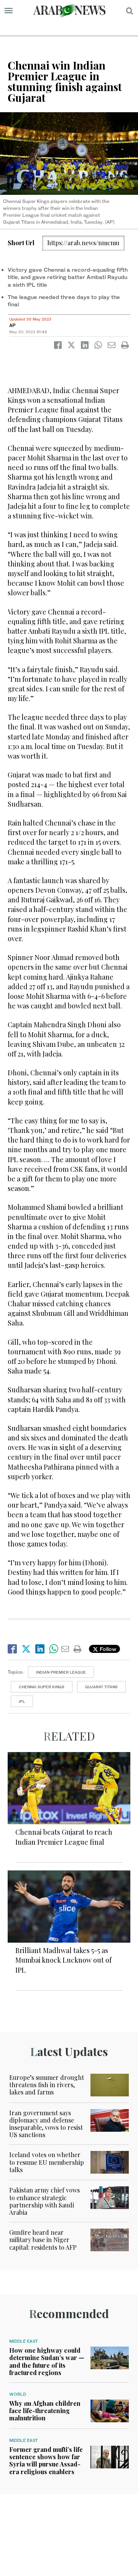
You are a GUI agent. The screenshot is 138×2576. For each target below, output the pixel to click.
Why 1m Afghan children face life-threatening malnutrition (45, 2411)
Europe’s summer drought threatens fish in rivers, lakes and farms (47, 2085)
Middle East (24, 2341)
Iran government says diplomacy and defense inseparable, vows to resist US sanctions (46, 2124)
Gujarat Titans (101, 1687)
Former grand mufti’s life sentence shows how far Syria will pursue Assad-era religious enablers (46, 2461)
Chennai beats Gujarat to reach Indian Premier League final (64, 1837)
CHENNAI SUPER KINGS (42, 1687)
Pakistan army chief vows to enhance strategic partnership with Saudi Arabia (44, 2201)
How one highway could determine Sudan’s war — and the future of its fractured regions (47, 2361)
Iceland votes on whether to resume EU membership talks (47, 2162)
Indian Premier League (61, 1672)
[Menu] (9, 11)
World (18, 2394)
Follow (107, 1649)
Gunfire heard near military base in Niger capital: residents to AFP (43, 2240)
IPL (22, 1701)
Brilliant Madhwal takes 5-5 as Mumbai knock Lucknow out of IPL (63, 1960)
